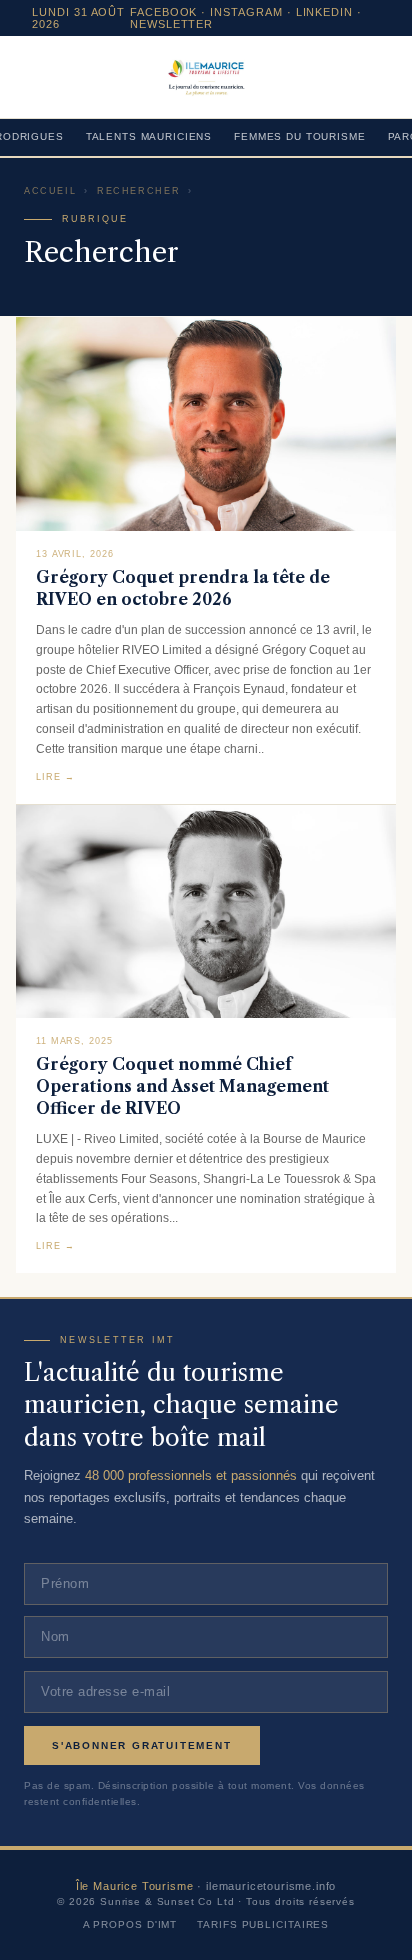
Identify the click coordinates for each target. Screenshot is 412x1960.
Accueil (50, 191)
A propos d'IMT (130, 1924)
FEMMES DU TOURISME (299, 136)
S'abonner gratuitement (142, 1745)
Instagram (246, 12)
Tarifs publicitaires (263, 1924)
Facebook (164, 12)
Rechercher (138, 191)
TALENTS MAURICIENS (149, 136)
